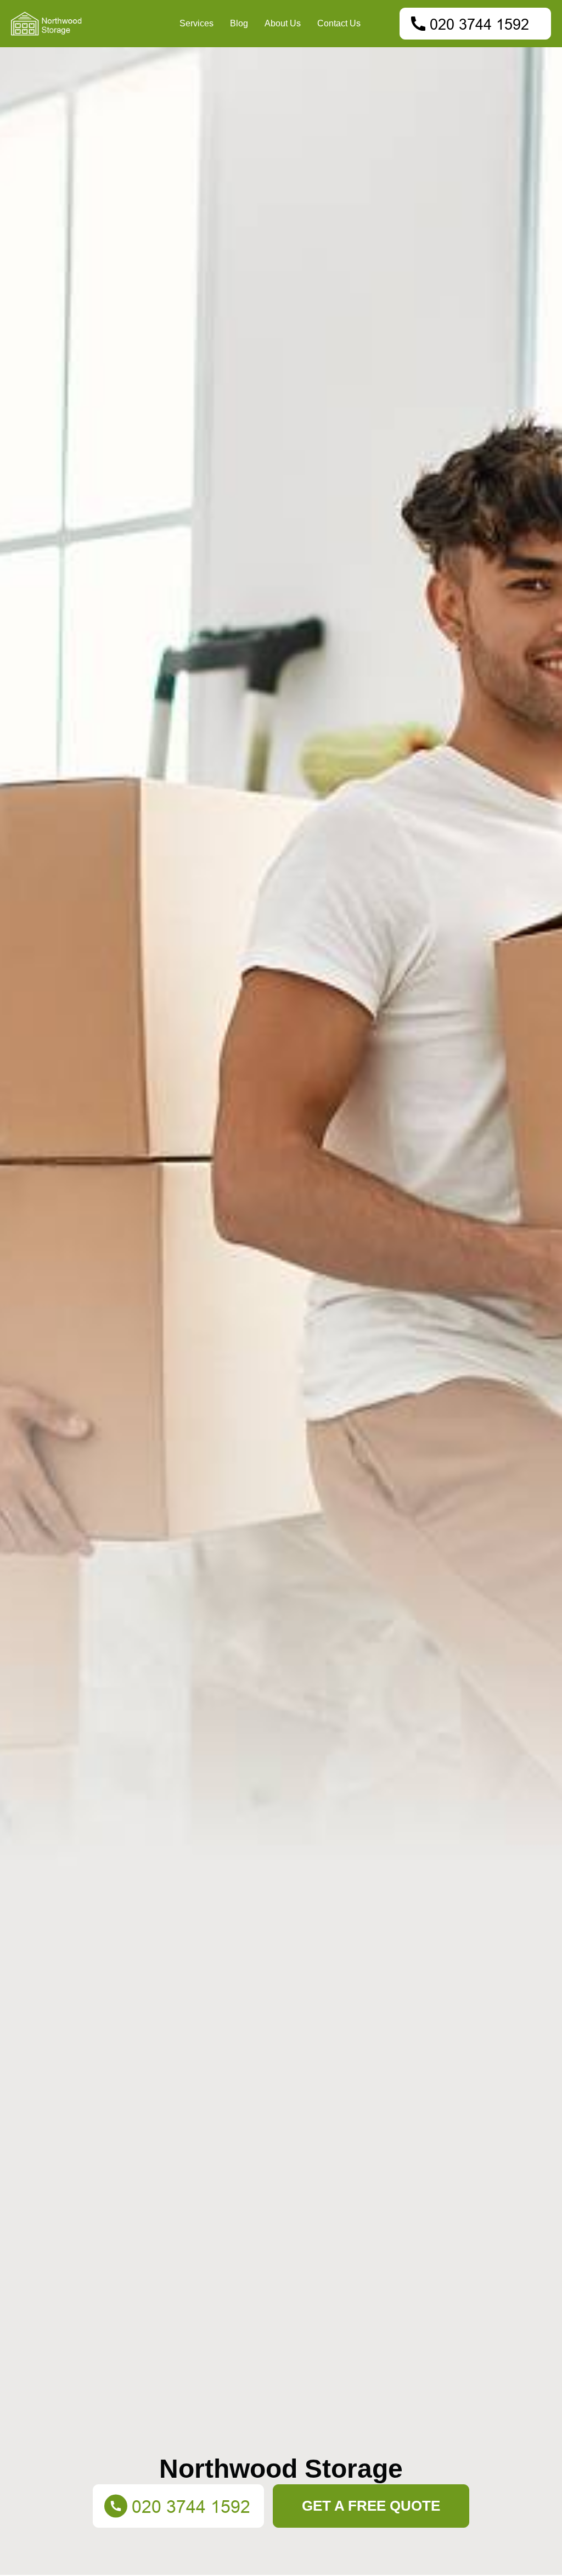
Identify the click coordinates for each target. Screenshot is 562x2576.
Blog (239, 23)
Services (196, 23)
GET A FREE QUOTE (371, 2506)
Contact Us (339, 23)
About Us (283, 23)
